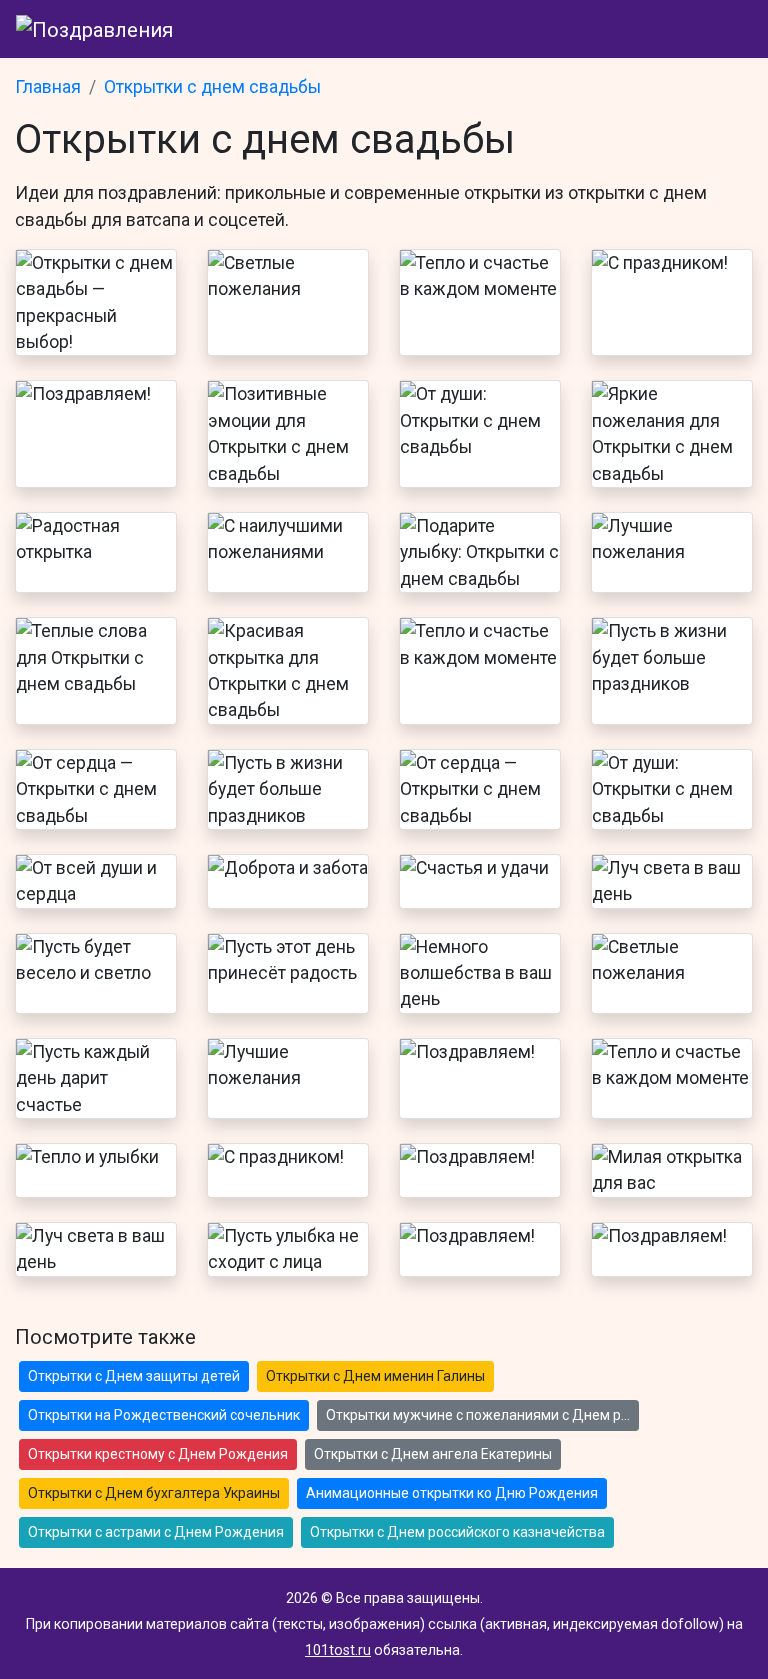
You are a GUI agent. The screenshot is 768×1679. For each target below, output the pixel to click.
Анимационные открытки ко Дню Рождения (452, 1493)
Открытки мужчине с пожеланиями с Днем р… (478, 1415)
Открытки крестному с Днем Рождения (158, 1454)
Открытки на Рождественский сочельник (164, 1415)
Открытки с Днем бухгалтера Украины (154, 1493)
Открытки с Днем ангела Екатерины (433, 1454)
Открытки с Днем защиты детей (134, 1376)
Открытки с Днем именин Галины (375, 1376)
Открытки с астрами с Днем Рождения (156, 1532)
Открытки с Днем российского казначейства (457, 1532)
